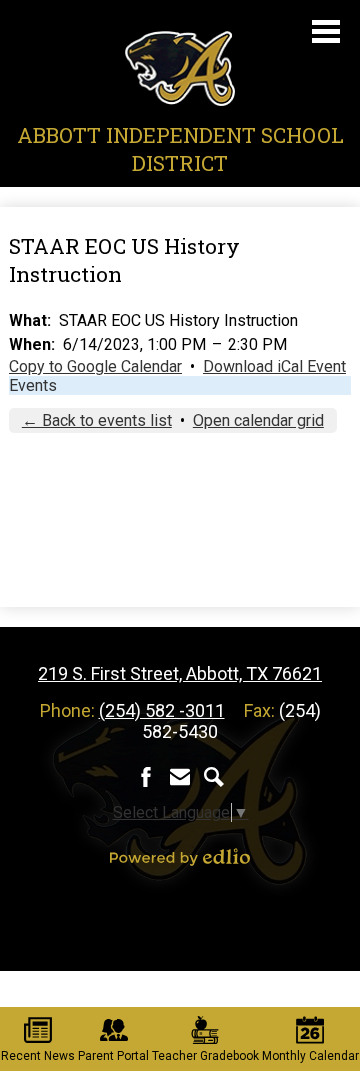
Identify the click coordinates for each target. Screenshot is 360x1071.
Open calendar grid (258, 420)
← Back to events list (97, 420)
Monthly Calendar (310, 1056)
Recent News (38, 1056)
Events (33, 385)
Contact (180, 777)
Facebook (146, 777)
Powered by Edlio (180, 857)
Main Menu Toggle (326, 31)
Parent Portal (113, 1056)
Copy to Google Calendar (95, 366)
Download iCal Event (274, 366)
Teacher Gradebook (205, 1056)
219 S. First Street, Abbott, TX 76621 (180, 673)
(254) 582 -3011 (162, 710)
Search (214, 777)
